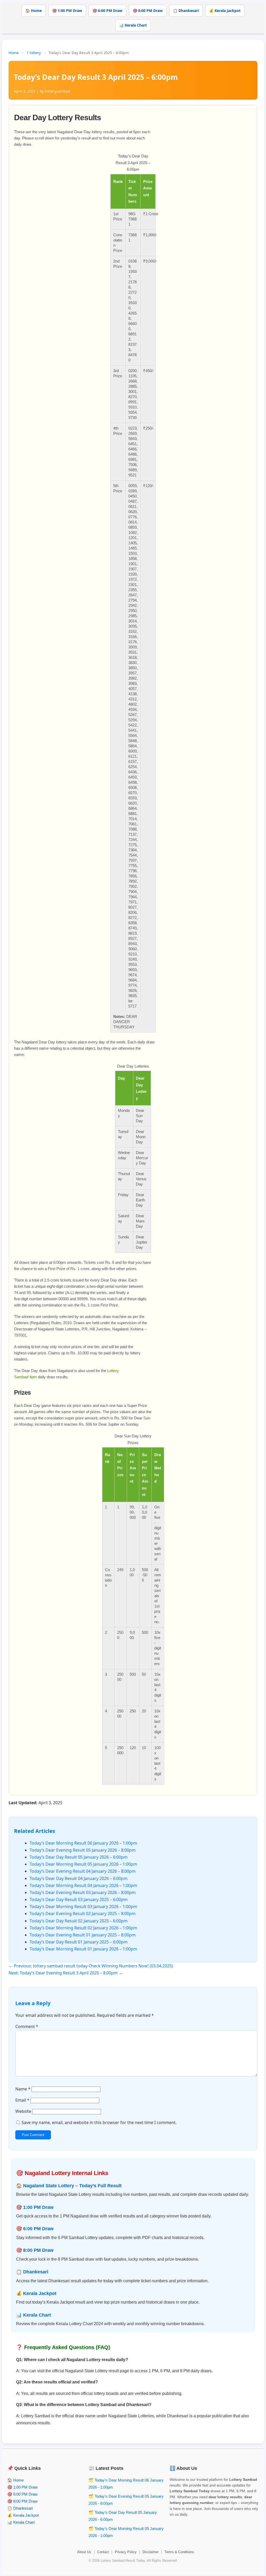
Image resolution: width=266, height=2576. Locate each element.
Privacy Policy (126, 2552)
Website (23, 2111)
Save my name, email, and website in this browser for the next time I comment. (99, 2122)
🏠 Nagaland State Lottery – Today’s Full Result (69, 2186)
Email (22, 2100)
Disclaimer (151, 2552)
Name (23, 2089)
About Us (84, 2552)
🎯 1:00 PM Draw (67, 11)
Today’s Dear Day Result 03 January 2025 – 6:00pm (79, 1899)
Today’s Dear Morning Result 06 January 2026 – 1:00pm (83, 1843)
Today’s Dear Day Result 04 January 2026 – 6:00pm (79, 1878)
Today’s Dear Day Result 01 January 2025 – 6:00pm (79, 1942)
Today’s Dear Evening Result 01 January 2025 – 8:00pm (83, 1935)
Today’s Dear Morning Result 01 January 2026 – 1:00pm (83, 1949)
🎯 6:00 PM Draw (107, 11)
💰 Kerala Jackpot (225, 11)
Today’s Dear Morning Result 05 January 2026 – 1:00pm (83, 1864)
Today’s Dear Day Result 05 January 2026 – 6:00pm (79, 1857)
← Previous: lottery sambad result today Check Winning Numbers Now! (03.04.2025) (91, 1966)
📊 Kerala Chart (133, 25)
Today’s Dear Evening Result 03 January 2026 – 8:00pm (83, 1892)
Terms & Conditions (179, 2552)
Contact (103, 2552)
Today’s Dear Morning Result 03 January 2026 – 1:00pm (83, 1907)
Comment (27, 2026)
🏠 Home (34, 11)
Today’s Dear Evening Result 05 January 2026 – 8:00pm (83, 1850)
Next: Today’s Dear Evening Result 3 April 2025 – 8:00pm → (66, 1973)
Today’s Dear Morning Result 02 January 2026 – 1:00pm (83, 1928)
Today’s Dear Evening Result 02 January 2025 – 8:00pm (83, 1914)
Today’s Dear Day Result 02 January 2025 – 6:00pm (79, 1921)
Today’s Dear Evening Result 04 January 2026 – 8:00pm (83, 1871)
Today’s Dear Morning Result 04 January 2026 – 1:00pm (83, 1885)
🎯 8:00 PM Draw (148, 11)
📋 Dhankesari (186, 11)
